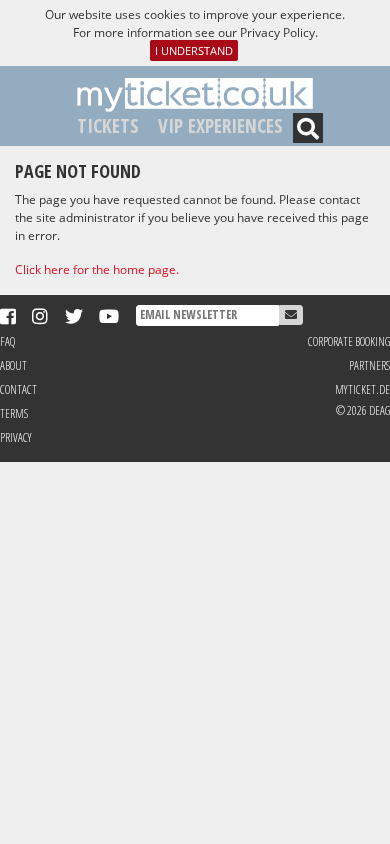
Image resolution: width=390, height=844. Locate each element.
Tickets (108, 125)
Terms (14, 413)
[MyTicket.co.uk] (195, 93)
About (13, 365)
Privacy (16, 437)
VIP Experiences (220, 125)
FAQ (7, 341)
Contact (18, 389)
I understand (194, 50)
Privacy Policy (277, 32)
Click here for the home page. (97, 269)
